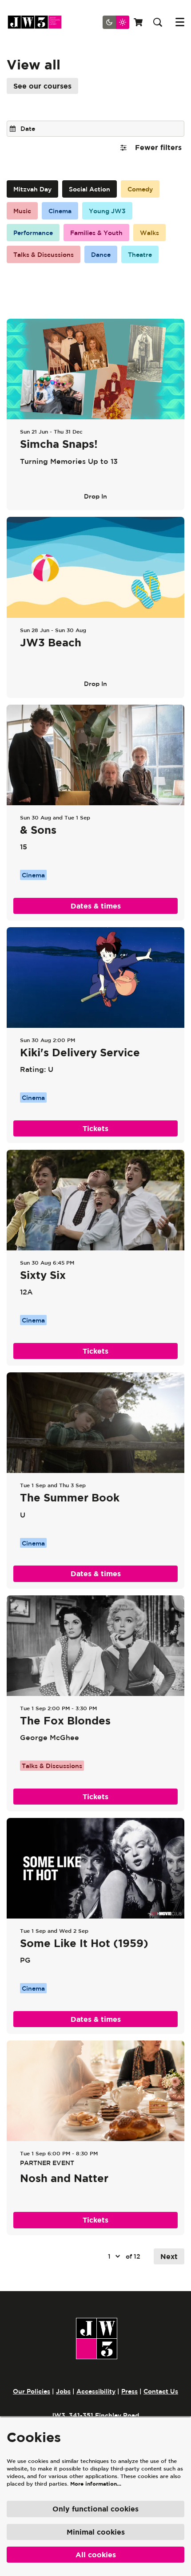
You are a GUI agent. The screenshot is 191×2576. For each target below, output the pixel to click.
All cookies (96, 2555)
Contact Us (161, 2391)
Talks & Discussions (44, 255)
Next (169, 2256)
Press (129, 2391)
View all (34, 65)
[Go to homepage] (38, 22)
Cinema (60, 211)
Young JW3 (107, 211)
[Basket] (139, 22)
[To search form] (158, 22)
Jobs (63, 2391)
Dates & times (96, 906)
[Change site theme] (116, 22)
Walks (149, 233)
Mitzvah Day (32, 189)
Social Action (90, 189)
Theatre (140, 255)
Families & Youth (96, 233)
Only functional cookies (95, 2509)
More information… (96, 2484)
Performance (33, 233)
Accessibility (96, 2391)
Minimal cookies (96, 2532)
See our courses (42, 86)
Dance (101, 255)
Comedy (140, 189)
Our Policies (32, 2391)
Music (22, 211)
